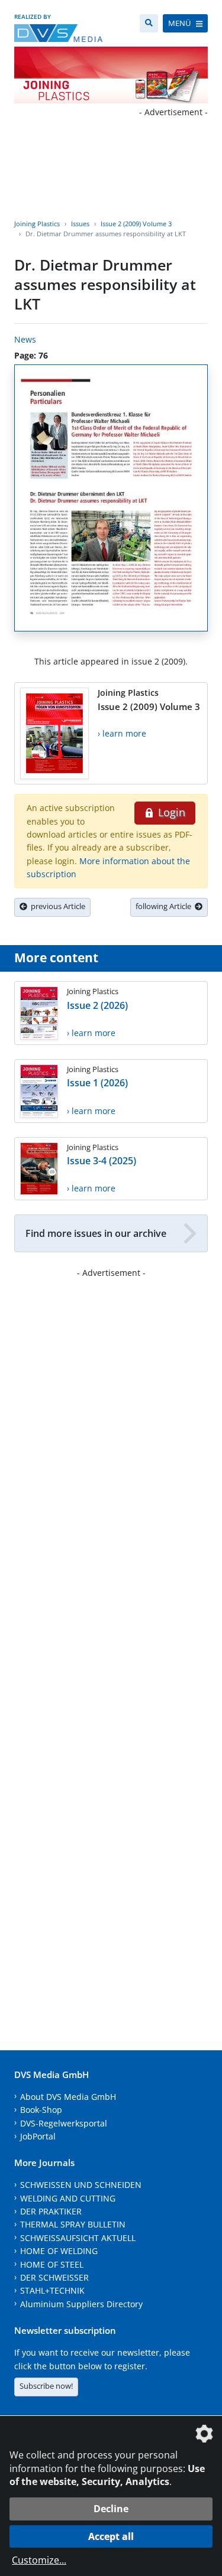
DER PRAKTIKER (51, 2211)
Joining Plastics (37, 224)
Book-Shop (41, 2110)
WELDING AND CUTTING (68, 2198)
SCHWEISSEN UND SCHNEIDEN (81, 2185)
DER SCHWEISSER (54, 2277)
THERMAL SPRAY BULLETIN (73, 2224)
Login (170, 812)
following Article (165, 906)
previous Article (56, 906)
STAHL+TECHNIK (52, 2290)
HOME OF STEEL (52, 2264)
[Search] (149, 23)
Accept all (111, 2536)
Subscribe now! (46, 2386)
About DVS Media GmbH (68, 2097)
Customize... (39, 2560)
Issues (80, 224)
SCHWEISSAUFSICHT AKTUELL (78, 2238)
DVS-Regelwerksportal (64, 2123)
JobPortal (38, 2136)
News (25, 339)
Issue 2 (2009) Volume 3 (136, 224)
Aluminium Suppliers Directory (81, 2304)
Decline (111, 2509)
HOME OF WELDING (59, 2251)
